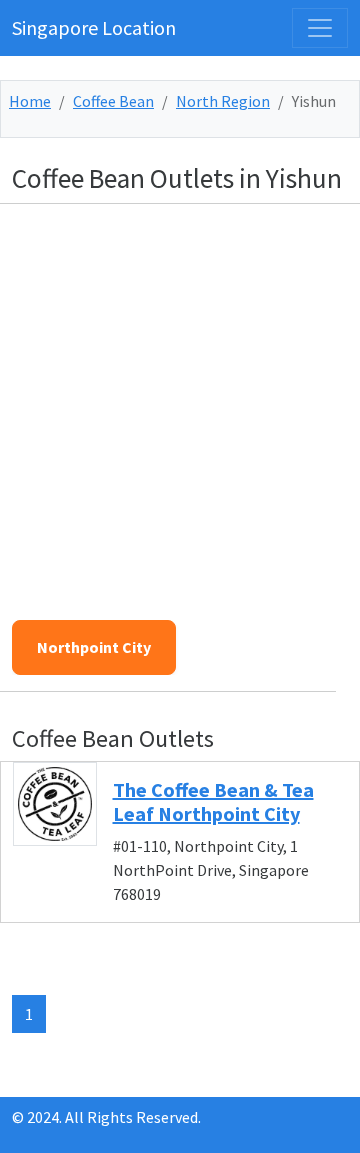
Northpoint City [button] (94, 647)
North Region (223, 101)
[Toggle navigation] (320, 28)
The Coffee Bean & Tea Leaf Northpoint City (213, 801)
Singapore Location (94, 27)
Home (30, 101)
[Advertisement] (180, 400)
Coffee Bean (113, 101)
